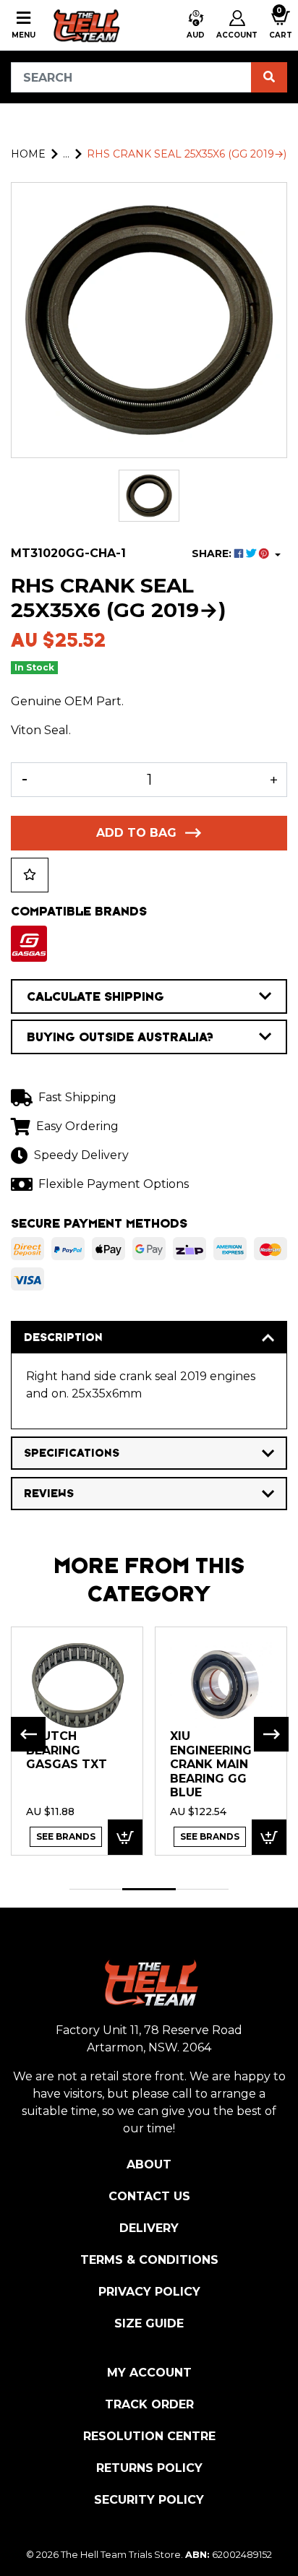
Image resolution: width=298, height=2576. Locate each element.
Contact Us (149, 2196)
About (149, 2164)
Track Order (149, 2404)
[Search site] (269, 77)
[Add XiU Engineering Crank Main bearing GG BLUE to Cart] (269, 1837)
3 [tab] (202, 1889)
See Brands (66, 1836)
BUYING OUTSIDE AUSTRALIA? (120, 1037)
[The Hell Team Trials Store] (85, 25)
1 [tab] (96, 1889)
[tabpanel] (77, 1740)
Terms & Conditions (149, 2260)
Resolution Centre (149, 2436)
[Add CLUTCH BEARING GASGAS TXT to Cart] (125, 1837)
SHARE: (213, 553)
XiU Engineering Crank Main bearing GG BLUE (211, 1764)
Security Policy (149, 2500)
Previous (28, 1734)
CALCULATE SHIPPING (95, 996)
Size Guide (149, 2323)
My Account (149, 2373)
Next (271, 1734)
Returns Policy (149, 2468)
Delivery (149, 2228)
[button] (196, 25)
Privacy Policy (149, 2292)
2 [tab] (149, 1889)
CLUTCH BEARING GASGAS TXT (67, 1750)
